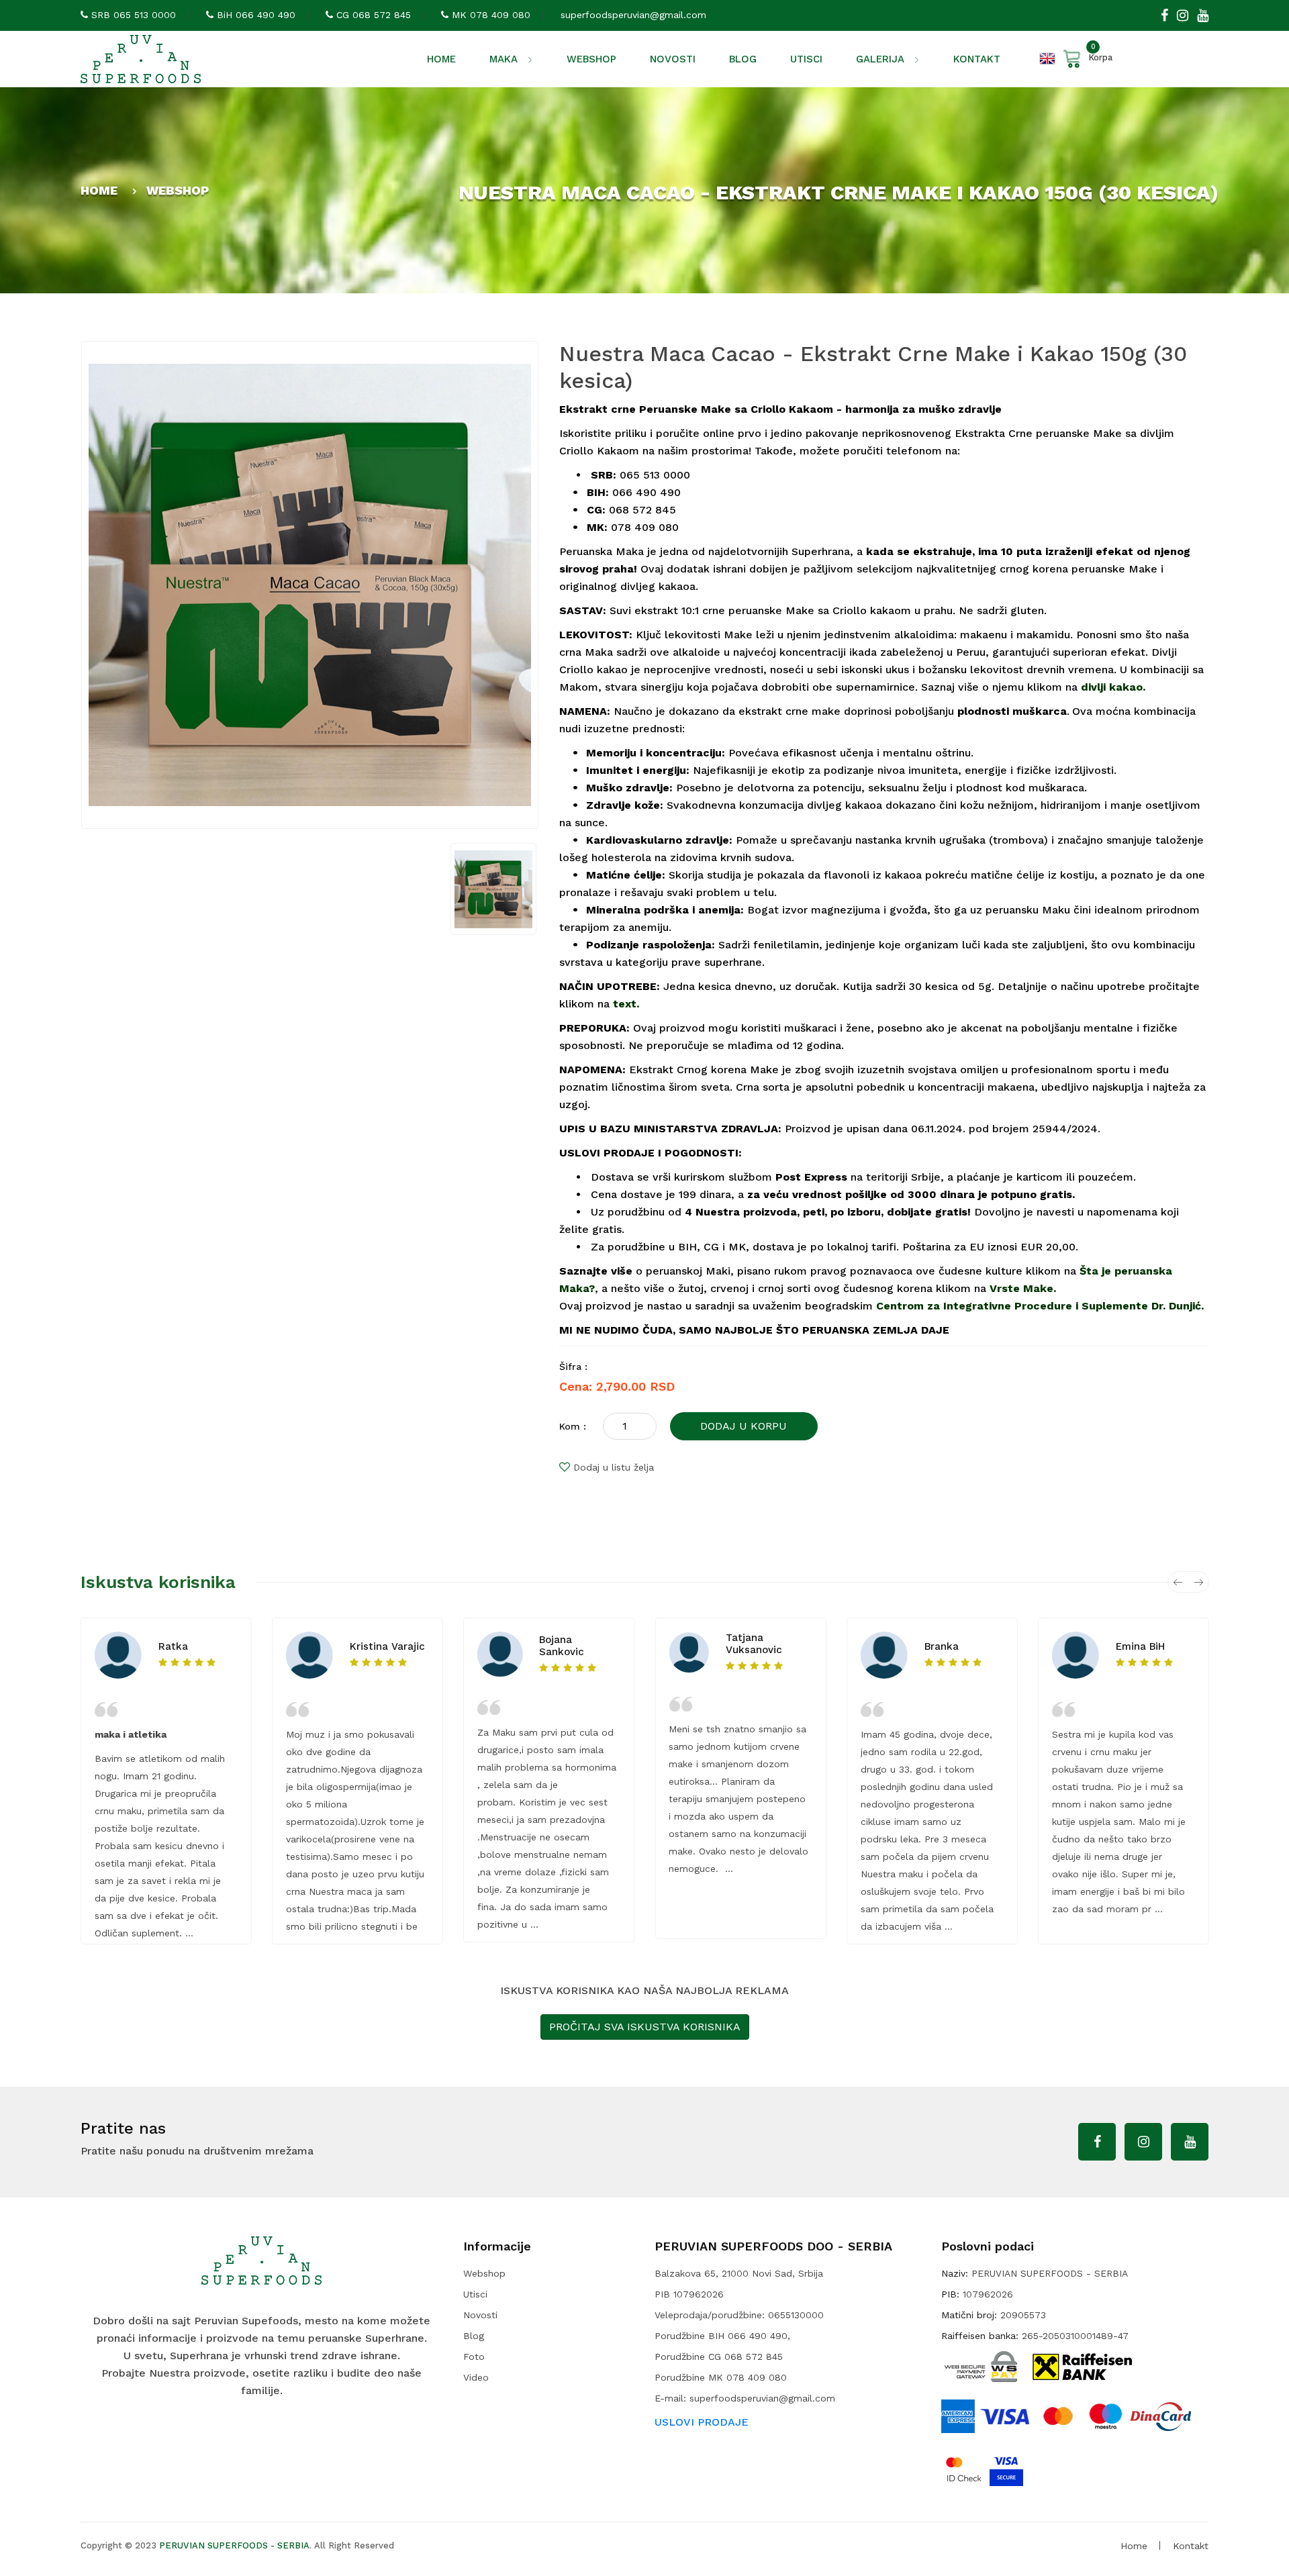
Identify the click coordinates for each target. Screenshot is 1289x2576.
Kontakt (1191, 2546)
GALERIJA (881, 59)
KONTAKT (977, 59)
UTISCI (806, 59)
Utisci (475, 2294)
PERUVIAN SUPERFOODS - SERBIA (234, 2545)
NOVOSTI (673, 59)
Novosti (480, 2315)
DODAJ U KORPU (744, 1426)
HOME (441, 59)
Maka (505, 59)
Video (476, 2377)
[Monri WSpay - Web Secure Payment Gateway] (981, 2365)
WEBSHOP (591, 59)
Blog (474, 2336)
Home (1134, 2546)
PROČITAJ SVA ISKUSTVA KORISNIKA (645, 2027)
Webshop (484, 2273)
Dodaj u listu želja (614, 1467)
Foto (474, 2357)
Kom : (573, 1426)
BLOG (743, 59)
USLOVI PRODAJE (702, 2422)
